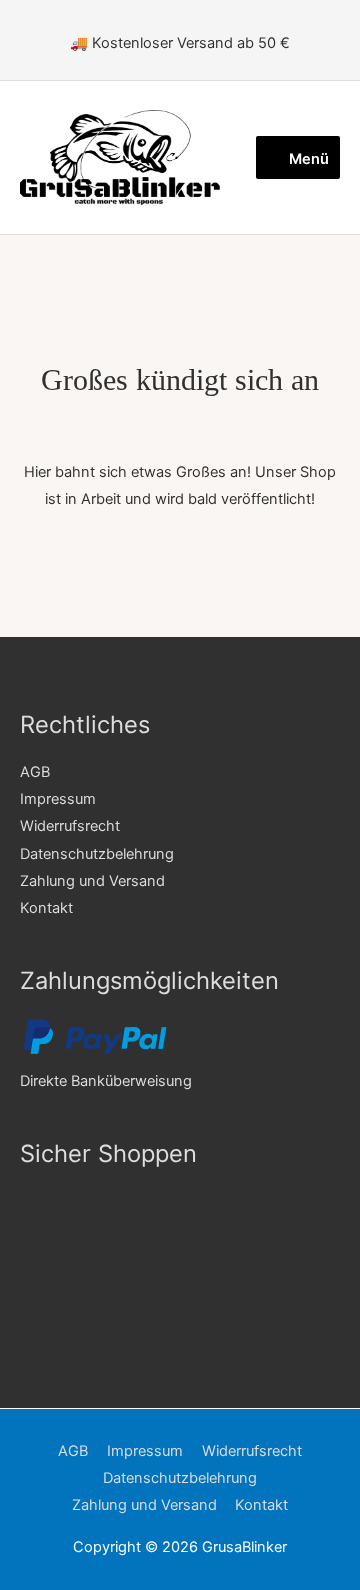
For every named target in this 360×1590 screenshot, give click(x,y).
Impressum (58, 799)
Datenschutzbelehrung (97, 854)
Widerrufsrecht (70, 826)
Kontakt (46, 908)
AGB (35, 772)
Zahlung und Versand (92, 881)
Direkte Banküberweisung (106, 1081)
